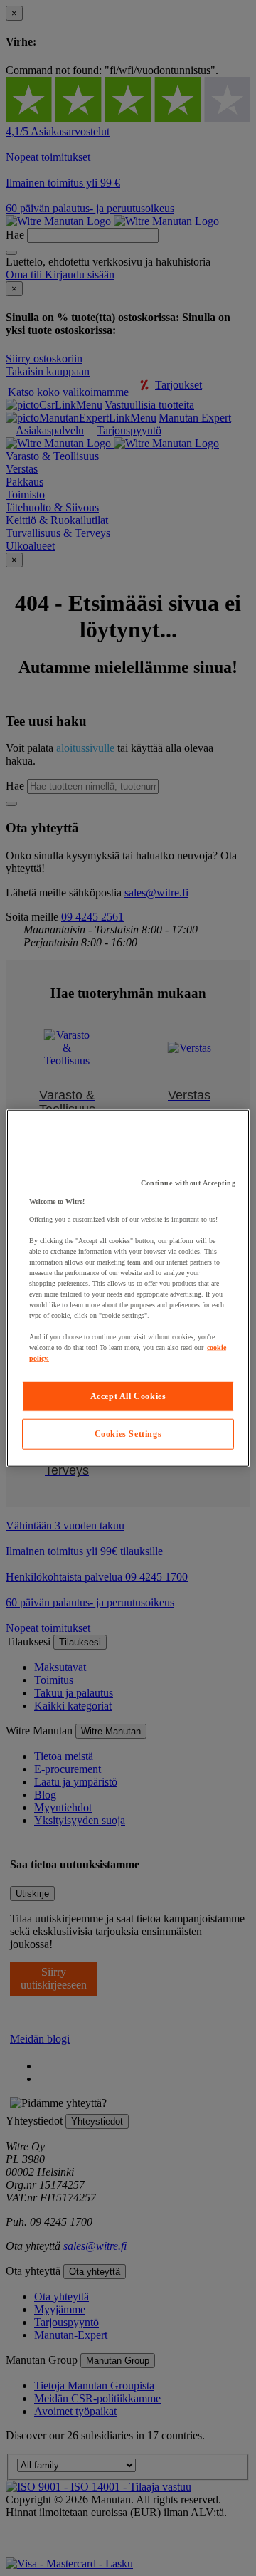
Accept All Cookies (128, 1396)
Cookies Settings (128, 1434)
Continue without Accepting (188, 1183)
